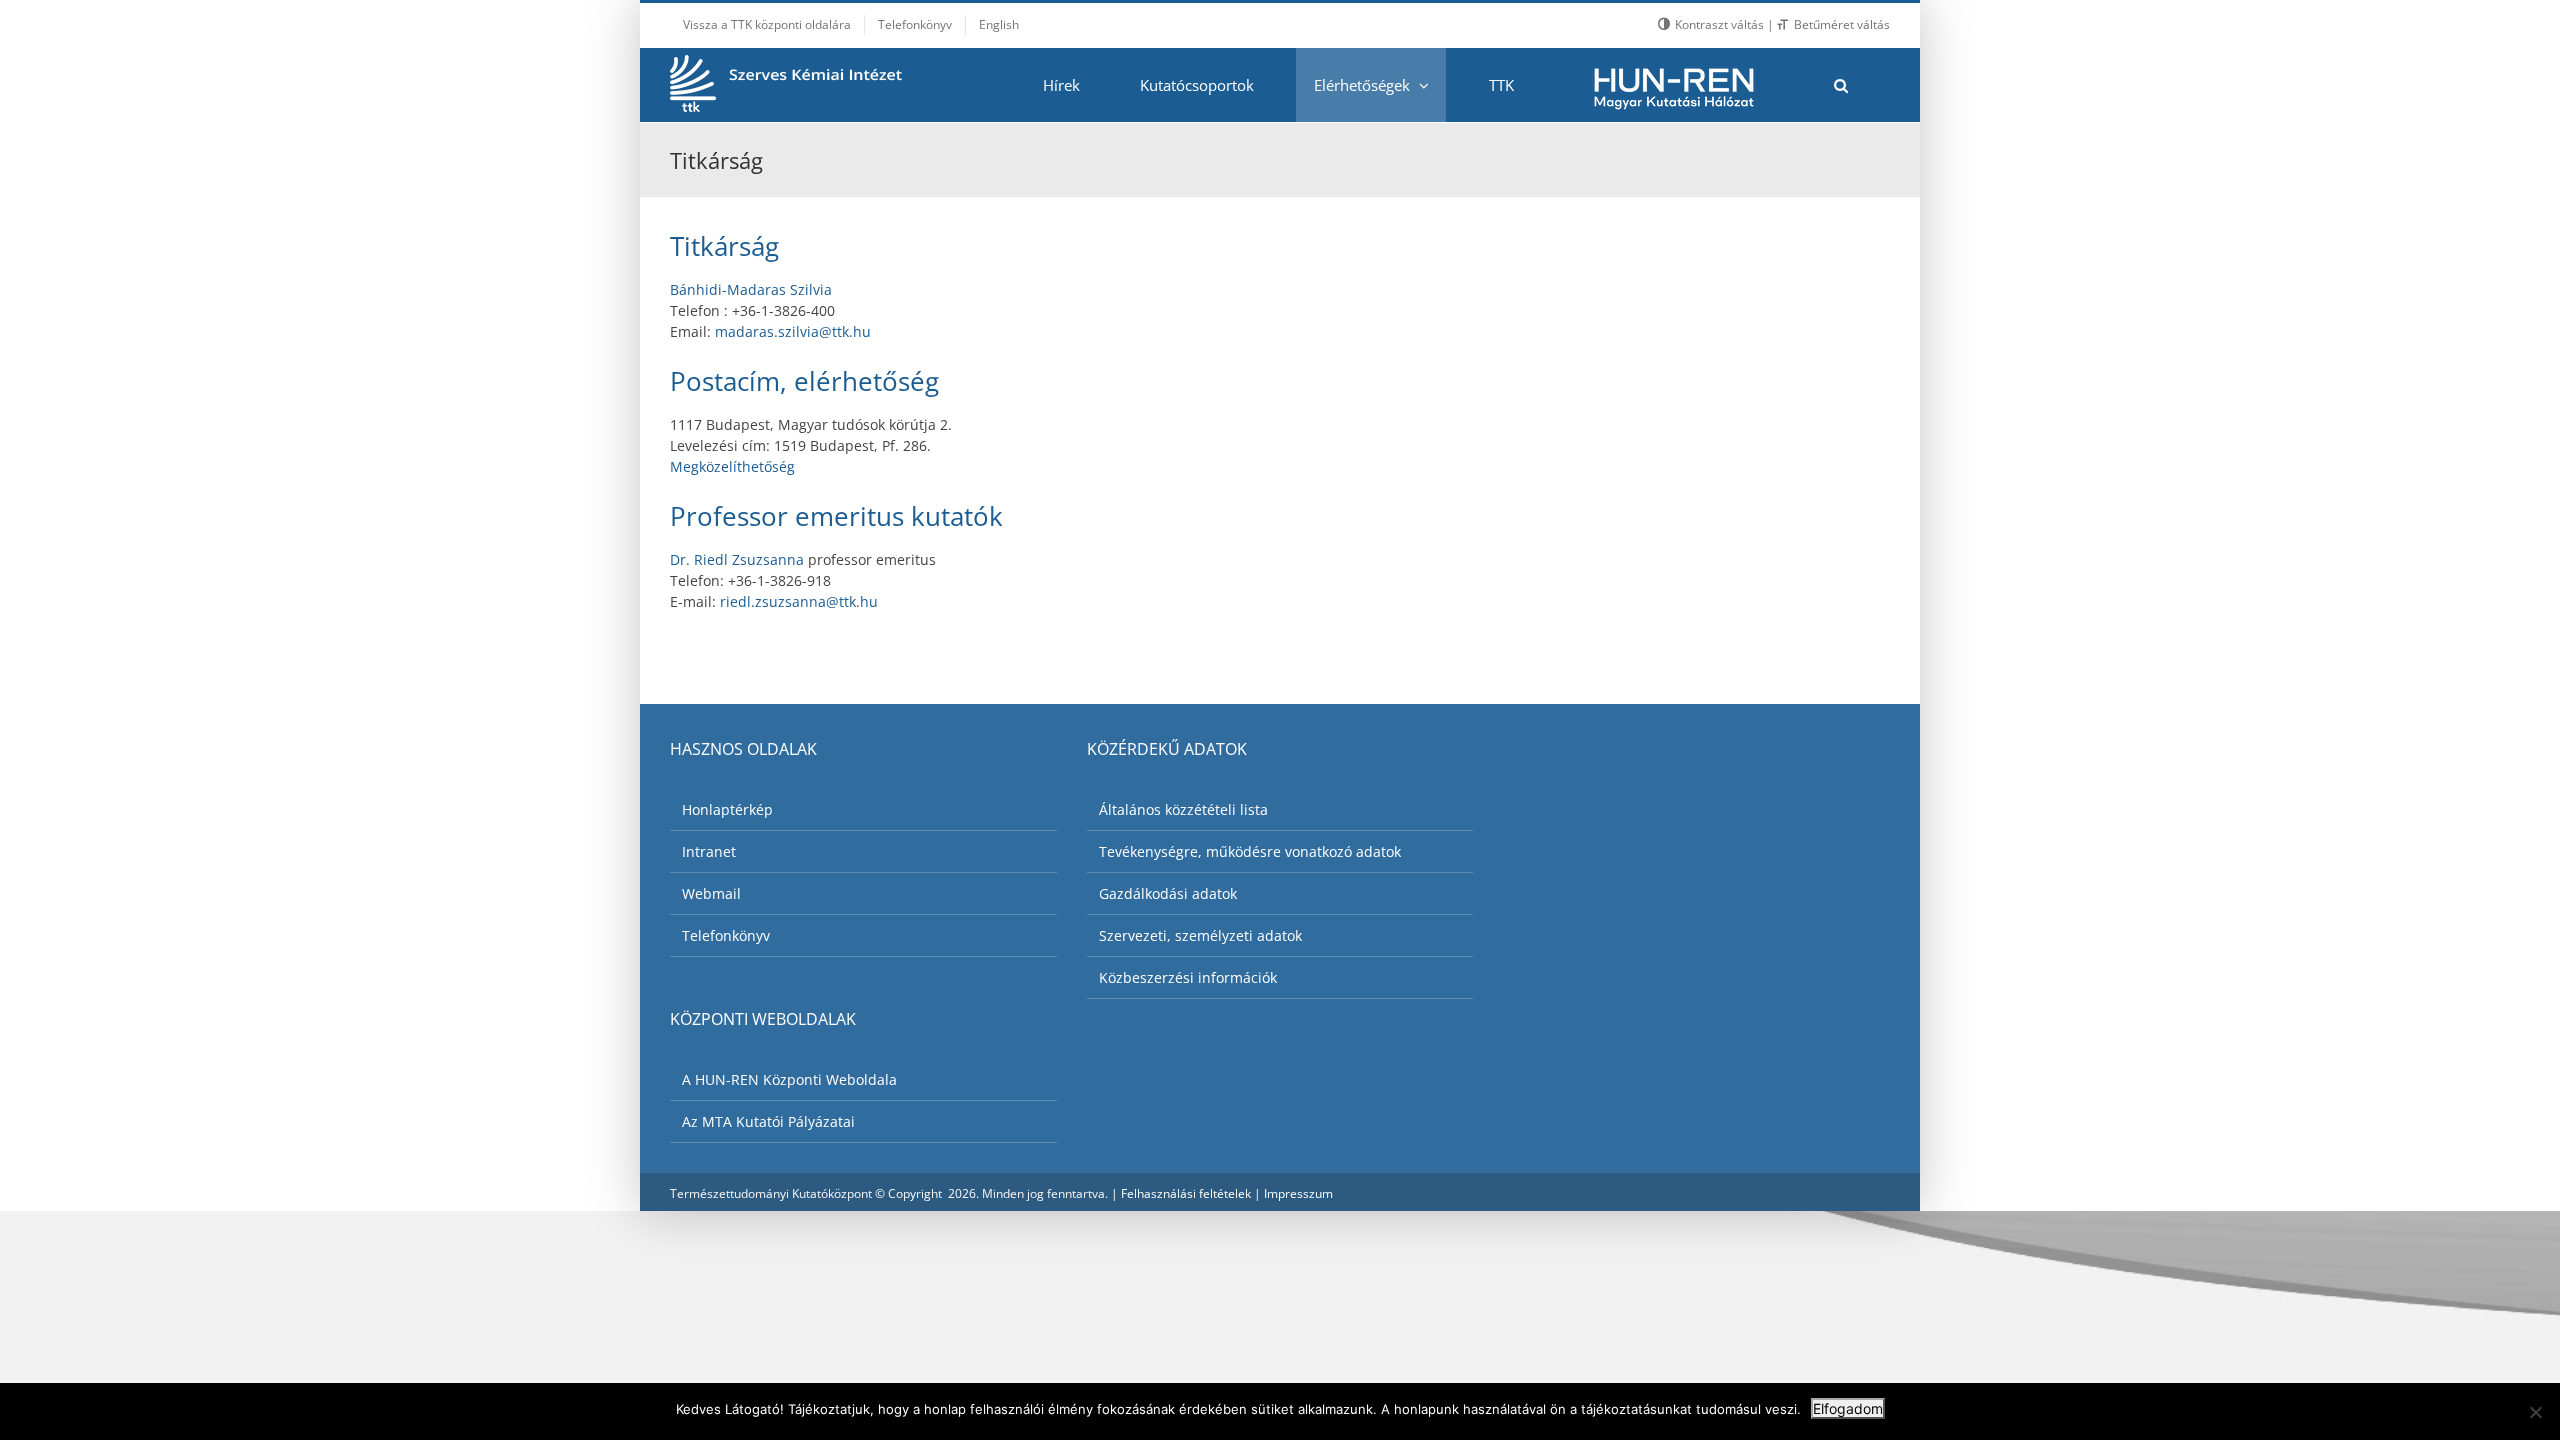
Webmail (711, 893)
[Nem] (2535, 1412)
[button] (1840, 85)
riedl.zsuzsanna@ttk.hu (799, 601)
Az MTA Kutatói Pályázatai (768, 1121)
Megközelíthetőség (732, 466)
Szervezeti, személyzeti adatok (1200, 935)
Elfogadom (1848, 1408)
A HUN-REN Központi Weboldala (789, 1079)
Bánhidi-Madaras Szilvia (751, 289)
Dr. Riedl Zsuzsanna (737, 559)
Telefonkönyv (726, 935)
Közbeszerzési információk (1188, 977)
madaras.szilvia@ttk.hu (793, 331)
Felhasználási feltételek (1186, 1193)
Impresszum (1298, 1193)
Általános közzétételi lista (1183, 809)
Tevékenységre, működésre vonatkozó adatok (1250, 851)
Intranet (709, 851)
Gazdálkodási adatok (1168, 893)
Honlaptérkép (727, 809)
